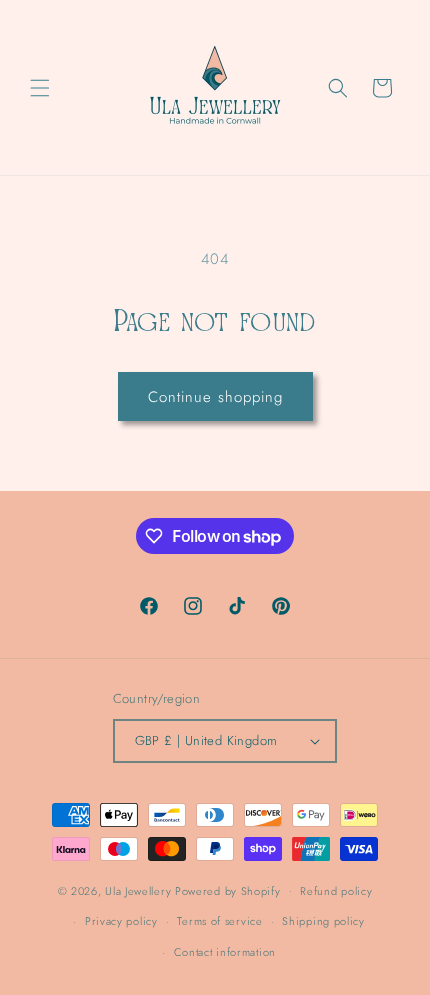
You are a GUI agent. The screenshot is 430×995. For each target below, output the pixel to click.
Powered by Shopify (228, 890)
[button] (40, 88)
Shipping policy (323, 921)
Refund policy (336, 891)
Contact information (225, 952)
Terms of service (219, 921)
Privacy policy (121, 921)
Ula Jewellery (140, 890)
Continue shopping (215, 397)
